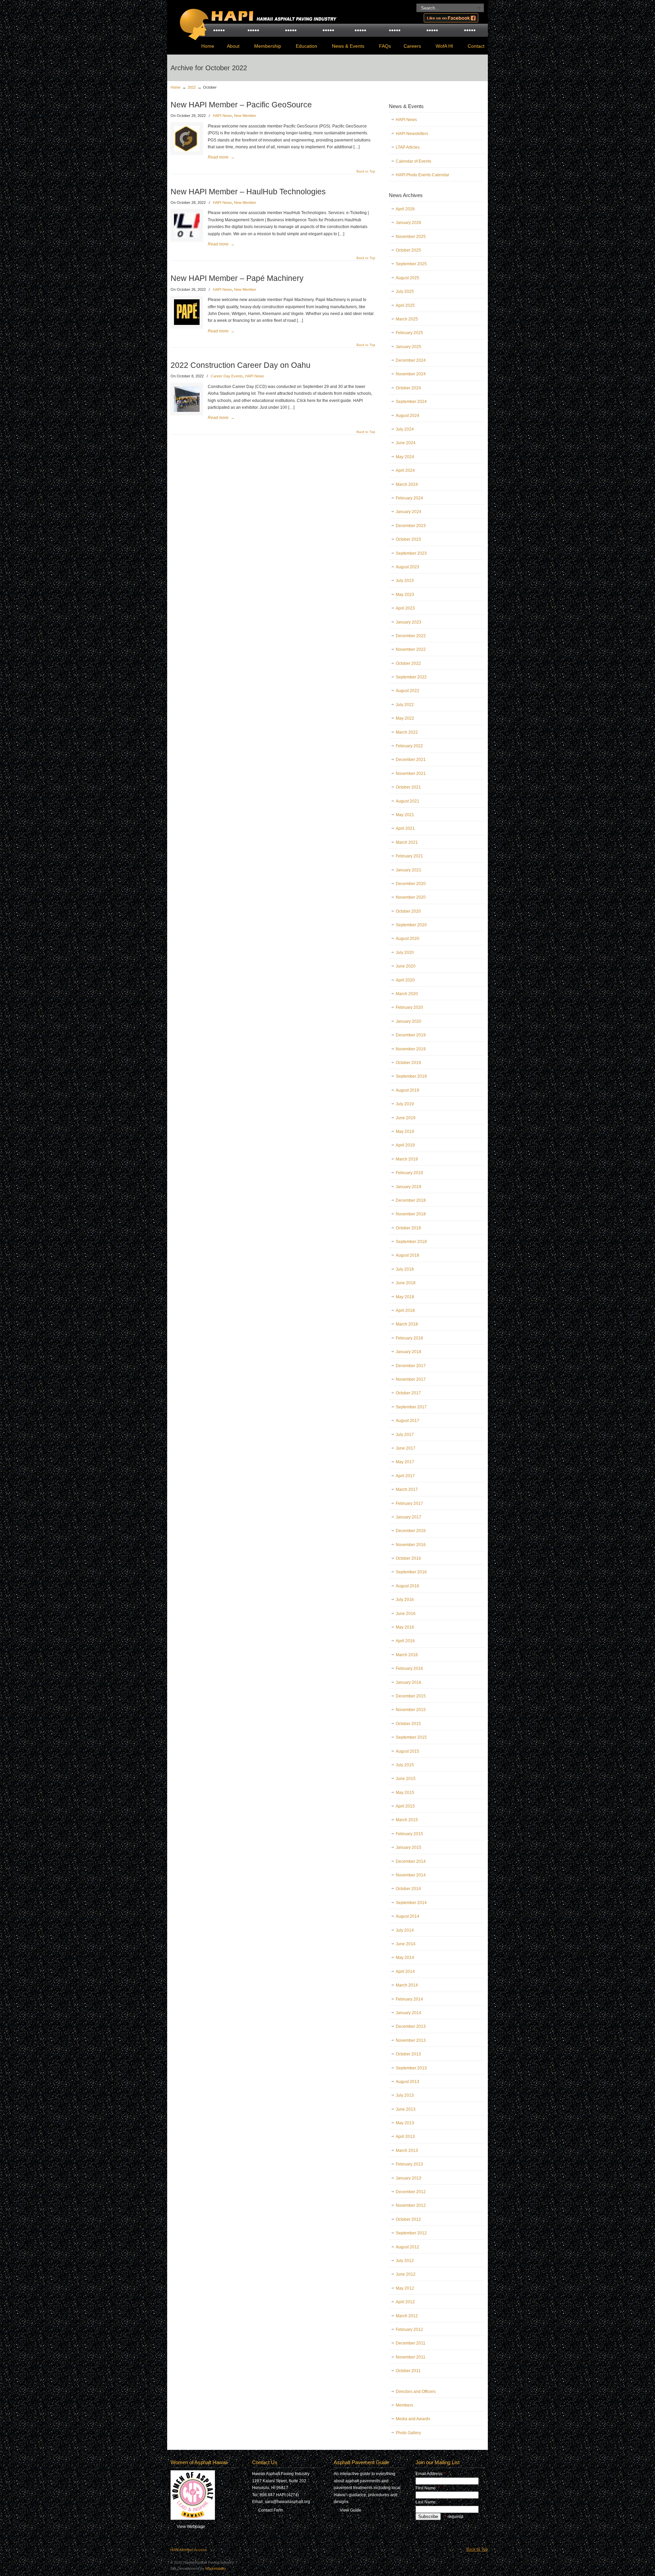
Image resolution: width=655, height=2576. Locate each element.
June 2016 (406, 1614)
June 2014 (406, 1944)
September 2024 (411, 402)
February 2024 (409, 498)
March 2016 (407, 1655)
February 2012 (409, 2330)
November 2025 (411, 237)
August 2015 (407, 1751)
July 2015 (405, 1765)
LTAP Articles (408, 147)
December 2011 (411, 2343)
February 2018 (409, 1338)
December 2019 (411, 1035)
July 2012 (405, 2261)
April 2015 (405, 1806)
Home (176, 87)
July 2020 (405, 953)
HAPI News (222, 116)
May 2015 (405, 1793)
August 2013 (407, 2082)
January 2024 (409, 512)
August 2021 (407, 801)
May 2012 (405, 2288)
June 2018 (406, 1283)
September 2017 (411, 1407)
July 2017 (405, 1435)
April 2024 (405, 470)
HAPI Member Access (188, 2550)
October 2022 (408, 663)
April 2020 (405, 980)
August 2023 (407, 567)
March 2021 (407, 842)
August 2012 (407, 2247)
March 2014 (407, 1985)
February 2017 (409, 1503)
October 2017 (408, 1393)
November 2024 (411, 374)
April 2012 (405, 2302)
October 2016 (408, 1558)
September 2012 (411, 2233)
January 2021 (409, 870)
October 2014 (408, 1889)
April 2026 (405, 209)
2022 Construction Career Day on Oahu (241, 365)
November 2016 (411, 1545)
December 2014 (411, 1861)
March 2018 (407, 1324)
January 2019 (409, 1187)
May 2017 (405, 1462)
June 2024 (406, 443)
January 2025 (409, 347)
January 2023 (409, 622)
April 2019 (405, 1145)
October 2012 (408, 2219)
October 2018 (408, 1228)
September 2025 (411, 264)
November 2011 (411, 2357)
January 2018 (409, 1352)
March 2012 (407, 2316)
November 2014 (411, 1875)
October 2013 (408, 2054)
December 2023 (411, 526)
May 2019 (405, 1132)
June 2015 (406, 1779)
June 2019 (406, 1118)
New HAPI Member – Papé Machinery (237, 278)
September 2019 (411, 1076)
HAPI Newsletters (412, 134)
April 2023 (405, 608)
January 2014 (409, 2013)
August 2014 (407, 1916)
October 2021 (408, 787)
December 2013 (411, 2026)
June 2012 (406, 2274)
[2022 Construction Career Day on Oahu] (187, 410)
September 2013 (411, 2068)
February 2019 (409, 1173)
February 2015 (409, 1834)
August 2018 (407, 1255)
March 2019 (407, 1159)
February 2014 (409, 1999)
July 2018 (405, 1269)
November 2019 (411, 1049)
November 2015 (411, 1710)
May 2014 (405, 1958)
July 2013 (405, 2095)
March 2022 (407, 732)
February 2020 (409, 1007)
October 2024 (408, 388)
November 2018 (411, 1214)
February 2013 (409, 2164)
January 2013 (409, 2178)
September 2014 (411, 1903)
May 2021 (405, 815)
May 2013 (405, 2123)
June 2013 (406, 2109)
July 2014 (405, 1930)
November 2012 (411, 2205)
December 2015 (411, 1696)
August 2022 (407, 691)
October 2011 (408, 2371)
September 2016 (411, 1572)
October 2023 (408, 539)
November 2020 (411, 897)
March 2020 (407, 994)
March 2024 (407, 484)
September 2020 (411, 925)
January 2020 (409, 1021)
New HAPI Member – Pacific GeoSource (241, 105)
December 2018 (411, 1200)
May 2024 (405, 457)
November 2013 (411, 2040)
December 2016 (411, 1531)
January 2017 (409, 1517)
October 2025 (408, 250)
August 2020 (407, 939)
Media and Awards (413, 2419)
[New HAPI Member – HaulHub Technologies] (187, 237)
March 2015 (407, 1820)
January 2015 (409, 1847)
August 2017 (407, 1421)
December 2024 (411, 360)
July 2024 (405, 429)
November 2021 (411, 774)
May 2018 (405, 1297)
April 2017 (405, 1476)
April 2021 (405, 828)
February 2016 (409, 1668)
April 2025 (405, 305)
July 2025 (405, 291)
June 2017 (406, 1448)
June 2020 (406, 966)
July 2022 (405, 705)
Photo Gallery (408, 2433)
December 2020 (411, 884)
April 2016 (405, 1641)
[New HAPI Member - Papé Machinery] (187, 324)
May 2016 (405, 1627)
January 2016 (409, 1682)
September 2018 (411, 1242)
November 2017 (411, 1379)
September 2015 (411, 1737)
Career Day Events (227, 376)
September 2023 (411, 553)
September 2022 (411, 677)
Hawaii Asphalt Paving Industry (256, 19)
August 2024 (407, 416)
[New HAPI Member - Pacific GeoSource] (187, 150)
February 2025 (409, 333)
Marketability (216, 2568)
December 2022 (411, 636)
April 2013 (405, 2137)
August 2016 (407, 1586)
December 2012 (411, 2192)
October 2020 (408, 911)
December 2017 (411, 1366)
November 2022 (411, 649)
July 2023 (405, 581)
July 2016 (405, 1600)
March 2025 (407, 319)
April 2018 (405, 1311)
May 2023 (405, 595)
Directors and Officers (416, 2392)
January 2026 (409, 223)
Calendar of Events (413, 161)
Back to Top (366, 171)
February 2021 (409, 856)
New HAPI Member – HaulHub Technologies (248, 192)
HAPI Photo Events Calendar (423, 175)
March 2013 (407, 2151)
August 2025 (407, 278)
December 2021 (411, 760)
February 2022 (409, 746)
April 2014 (405, 1972)
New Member (245, 116)
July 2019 (405, 1104)
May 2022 (405, 718)
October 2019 (408, 1063)
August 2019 (407, 1090)
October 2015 (408, 1724)
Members (404, 2405)
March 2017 (407, 1489)
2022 (192, 87)
